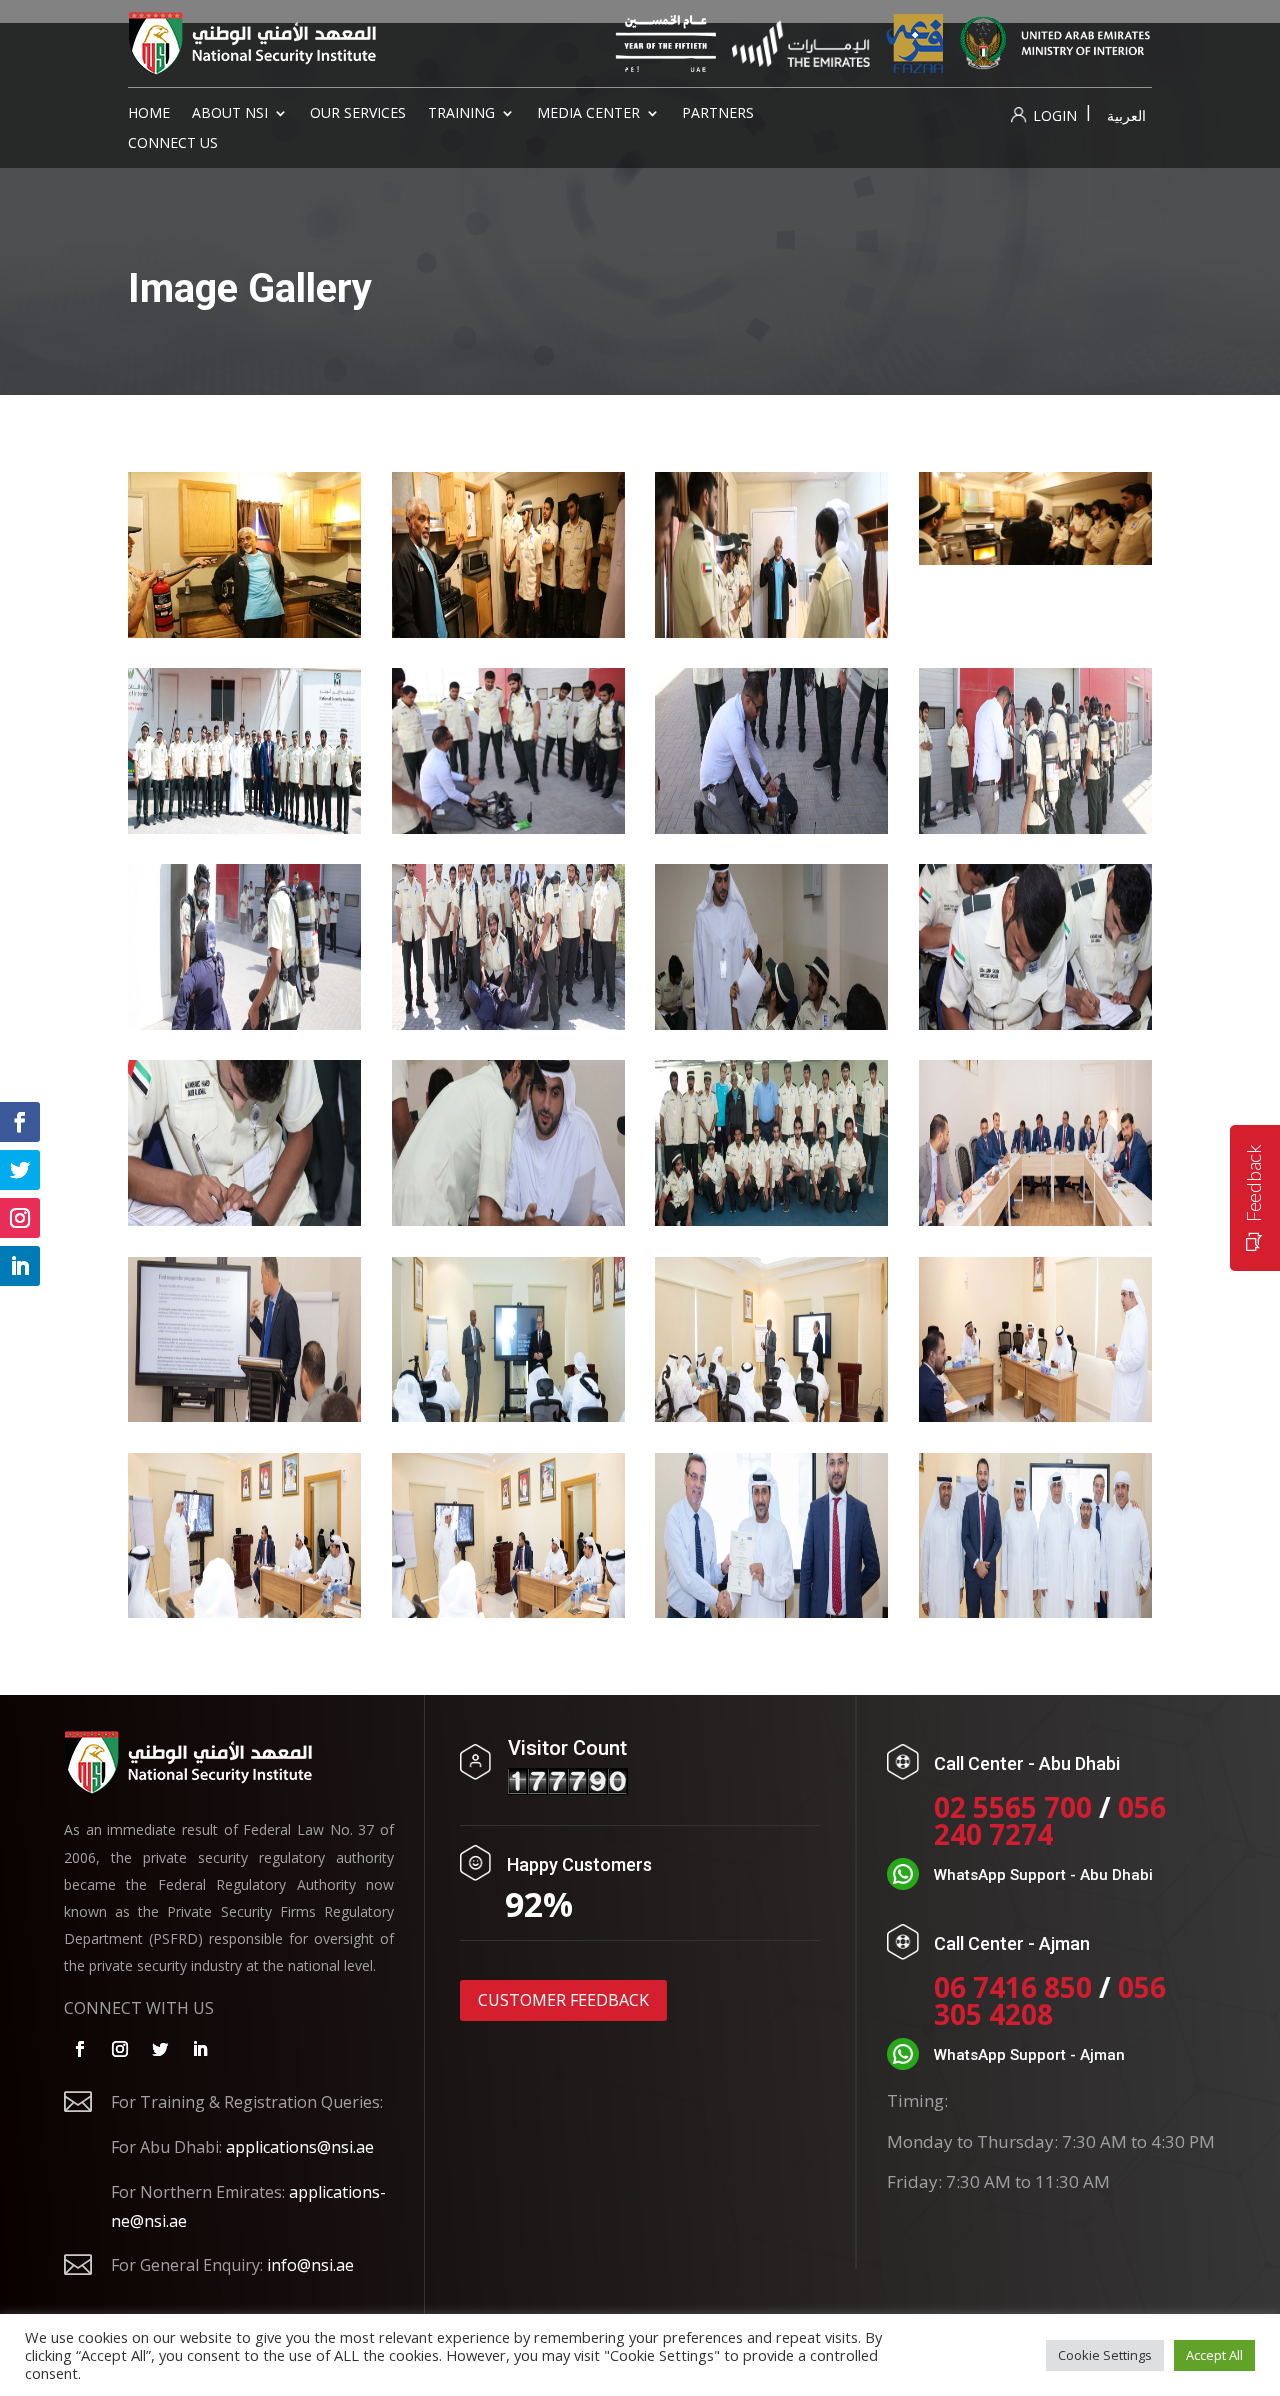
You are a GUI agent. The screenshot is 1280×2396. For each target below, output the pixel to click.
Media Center (588, 114)
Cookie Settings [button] (1105, 2355)
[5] (244, 828)
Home (149, 114)
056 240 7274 (1050, 1820)
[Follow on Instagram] (120, 2049)
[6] (508, 828)
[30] (1035, 1612)
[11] (771, 1024)
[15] (771, 1220)
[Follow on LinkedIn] (200, 2049)
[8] (1035, 828)
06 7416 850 (1013, 1987)
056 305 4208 (1050, 2000)
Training (461, 114)
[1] (244, 632)
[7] (771, 828)
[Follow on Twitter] (160, 2049)
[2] (508, 632)
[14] (508, 1220)
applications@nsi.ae (300, 2147)
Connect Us (173, 144)
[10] (508, 1024)
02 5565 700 (1016, 1807)
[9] (244, 1024)
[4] (1035, 559)
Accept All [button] (1214, 2355)
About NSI (230, 114)
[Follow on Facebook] (80, 2049)
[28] (508, 1612)
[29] (771, 1612)
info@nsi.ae (310, 2265)
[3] (771, 632)
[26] (1035, 1416)
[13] (244, 1220)
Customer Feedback (563, 2000)
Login (1053, 115)
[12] (1035, 1024)
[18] (244, 1416)
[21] (771, 1416)
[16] (1035, 1220)
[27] (244, 1612)
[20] (508, 1416)
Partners (718, 114)
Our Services (358, 114)
